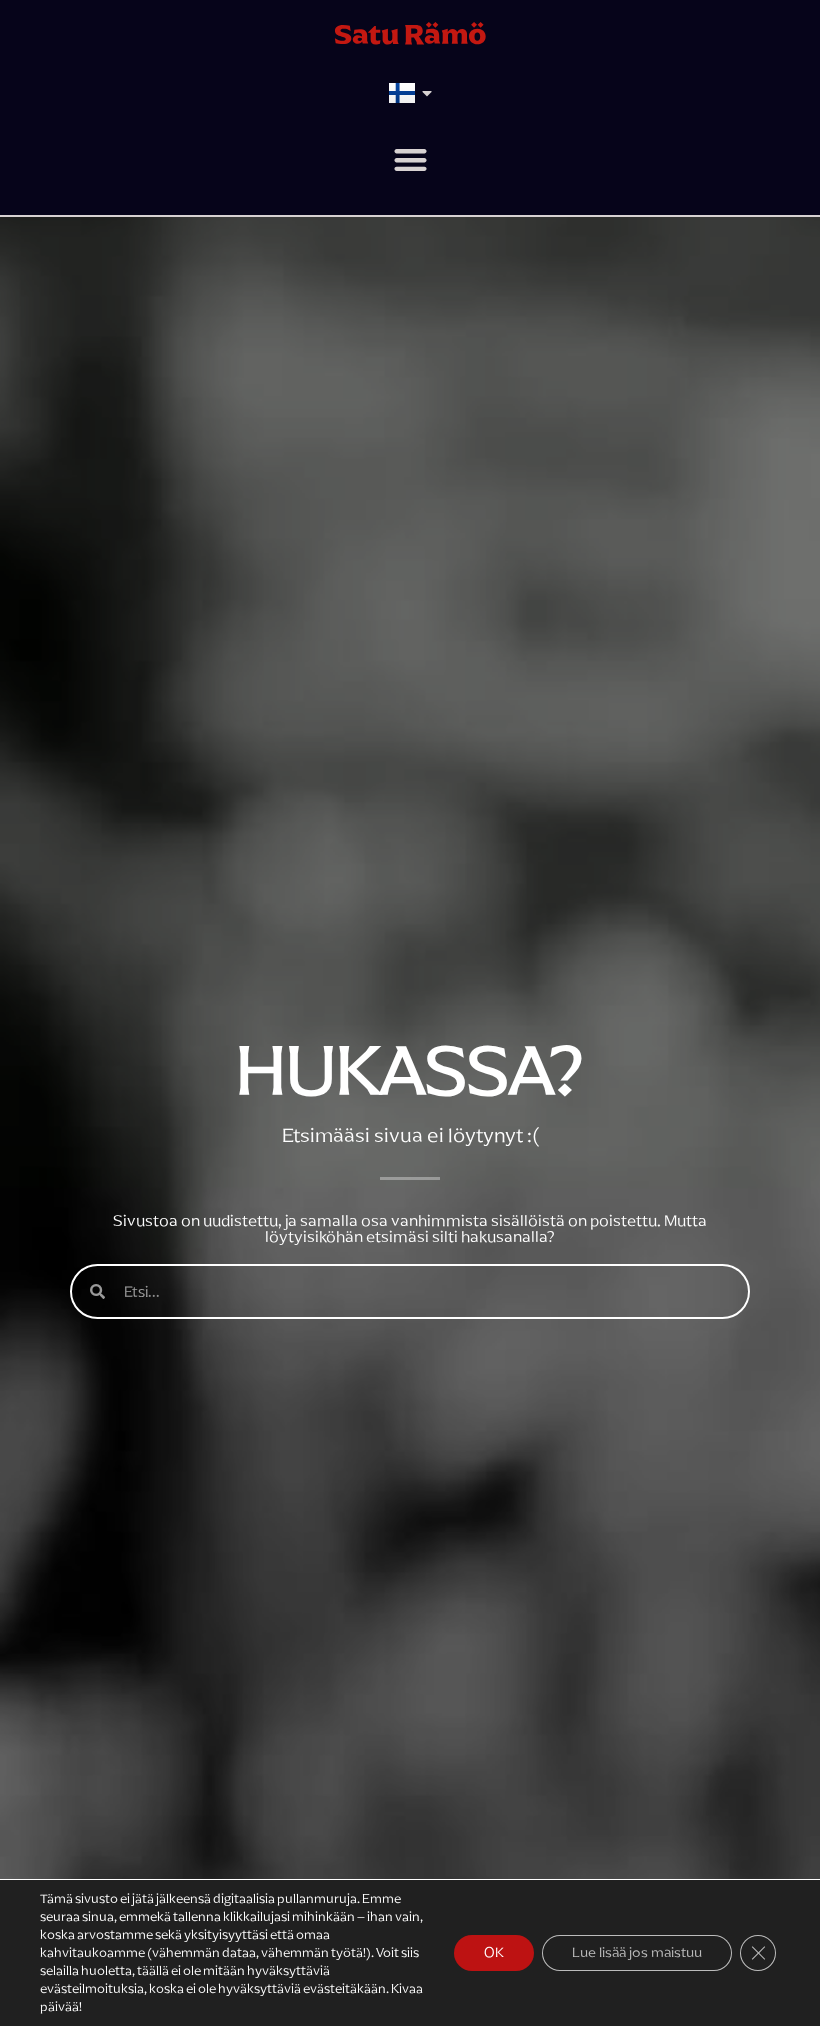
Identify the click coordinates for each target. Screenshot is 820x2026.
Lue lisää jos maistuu (637, 1952)
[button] (410, 159)
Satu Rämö (410, 34)
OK (494, 1952)
